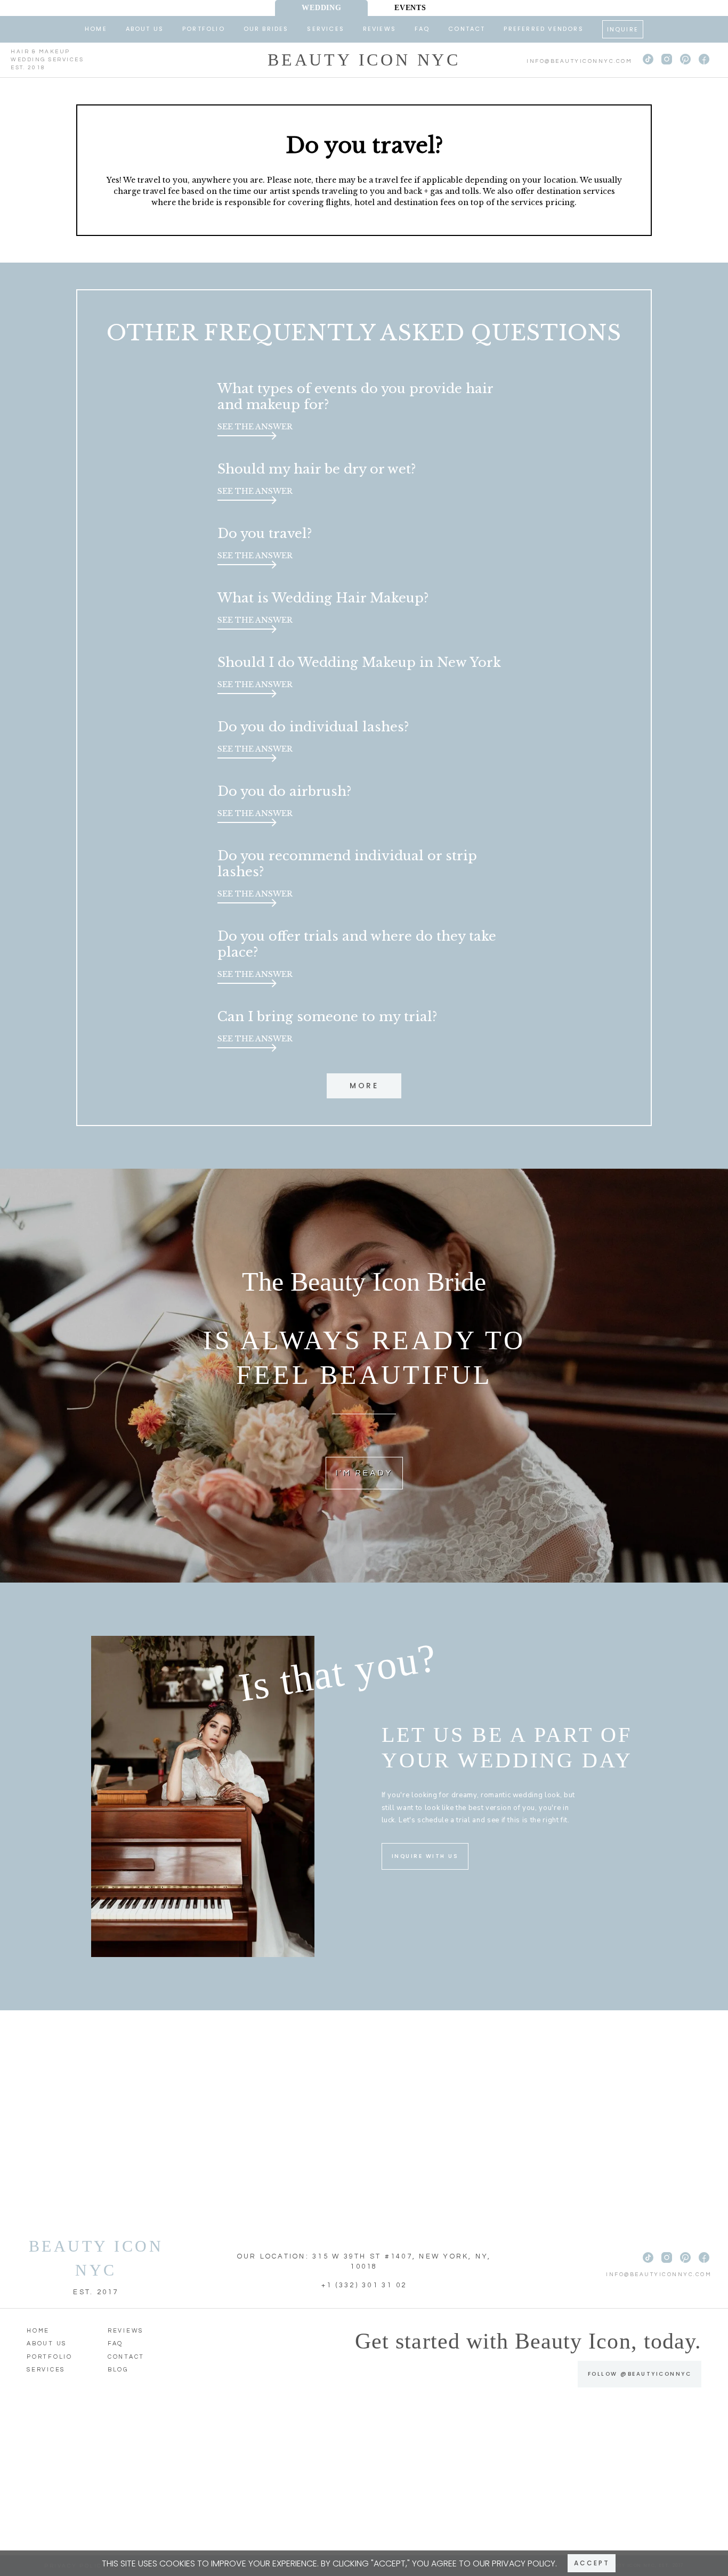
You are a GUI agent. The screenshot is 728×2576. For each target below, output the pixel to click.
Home (96, 29)
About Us (145, 29)
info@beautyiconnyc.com (579, 61)
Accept (592, 2563)
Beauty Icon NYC (364, 60)
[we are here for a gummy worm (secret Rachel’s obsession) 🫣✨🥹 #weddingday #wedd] (148, 2485)
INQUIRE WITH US (425, 1856)
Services (326, 29)
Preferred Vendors (543, 29)
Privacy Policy (524, 2563)
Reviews (379, 29)
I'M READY (364, 1473)
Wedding (321, 8)
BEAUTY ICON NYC (96, 2258)
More (364, 1086)
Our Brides (266, 29)
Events (410, 8)
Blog (118, 2370)
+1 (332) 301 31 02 (364, 2285)
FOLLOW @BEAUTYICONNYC (640, 2374)
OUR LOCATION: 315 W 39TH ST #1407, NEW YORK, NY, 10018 (364, 2262)
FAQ (422, 29)
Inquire (623, 29)
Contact (467, 29)
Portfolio (204, 29)
